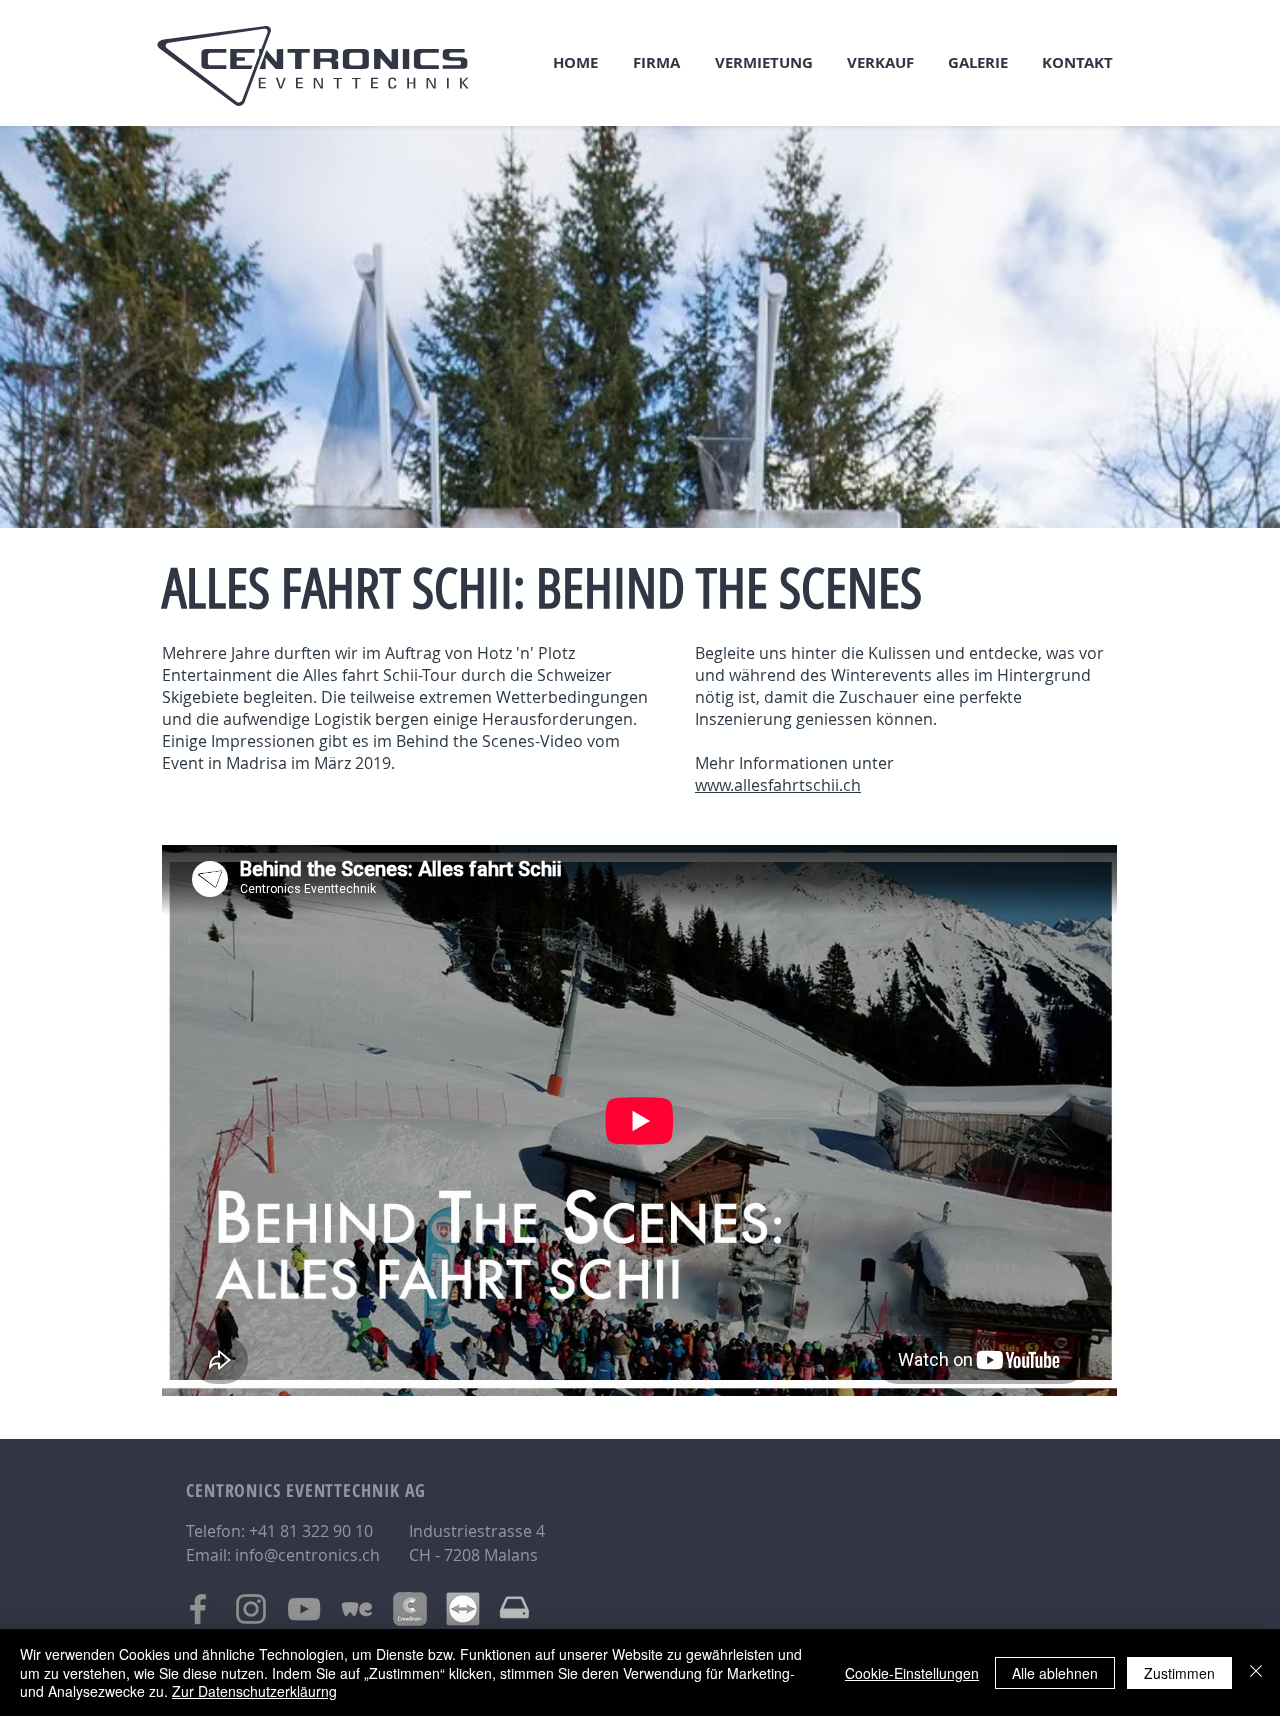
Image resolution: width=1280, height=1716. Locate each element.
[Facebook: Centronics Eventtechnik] (198, 1609)
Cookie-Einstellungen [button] (912, 1673)
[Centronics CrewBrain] (410, 1609)
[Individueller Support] (463, 1609)
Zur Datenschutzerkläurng (254, 1691)
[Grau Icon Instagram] (251, 1609)
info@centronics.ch (307, 1555)
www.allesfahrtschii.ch (778, 785)
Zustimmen (1179, 1673)
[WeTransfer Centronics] (357, 1609)
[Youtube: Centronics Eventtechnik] (304, 1609)
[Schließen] (1256, 1672)
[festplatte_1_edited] (516, 1609)
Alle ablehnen (1055, 1673)
